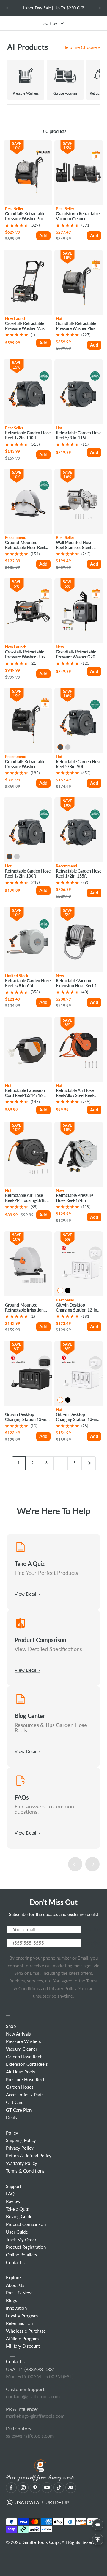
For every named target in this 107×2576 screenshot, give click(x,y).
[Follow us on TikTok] (59, 2488)
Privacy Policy (62, 1988)
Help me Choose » (81, 47)
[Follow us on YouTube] (47, 2488)
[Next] (88, 1463)
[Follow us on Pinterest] (35, 2488)
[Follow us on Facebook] (11, 2488)
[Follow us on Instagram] (23, 2488)
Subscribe (91, 1929)
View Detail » (27, 1594)
